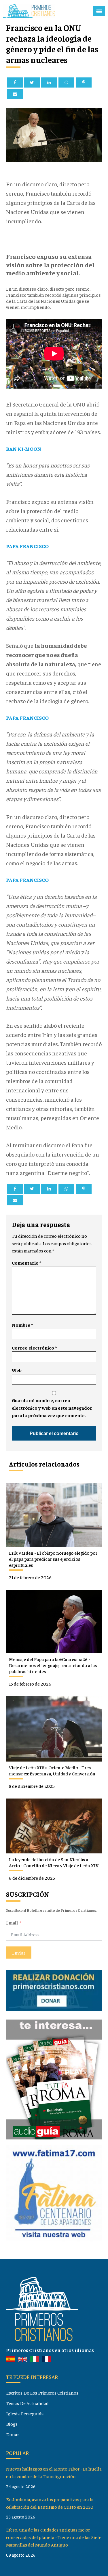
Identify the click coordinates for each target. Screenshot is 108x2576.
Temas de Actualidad (27, 2403)
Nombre (22, 1325)
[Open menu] (99, 11)
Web (17, 1370)
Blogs (12, 2424)
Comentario (26, 1263)
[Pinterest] (84, 82)
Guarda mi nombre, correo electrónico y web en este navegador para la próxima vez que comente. (52, 1408)
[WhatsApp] (66, 82)
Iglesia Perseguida (25, 2413)
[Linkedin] (49, 82)
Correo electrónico (34, 1348)
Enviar (19, 1953)
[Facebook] (15, 82)
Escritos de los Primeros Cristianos (42, 2393)
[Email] (15, 94)
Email (12, 1922)
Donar (13, 2434)
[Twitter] (32, 82)
